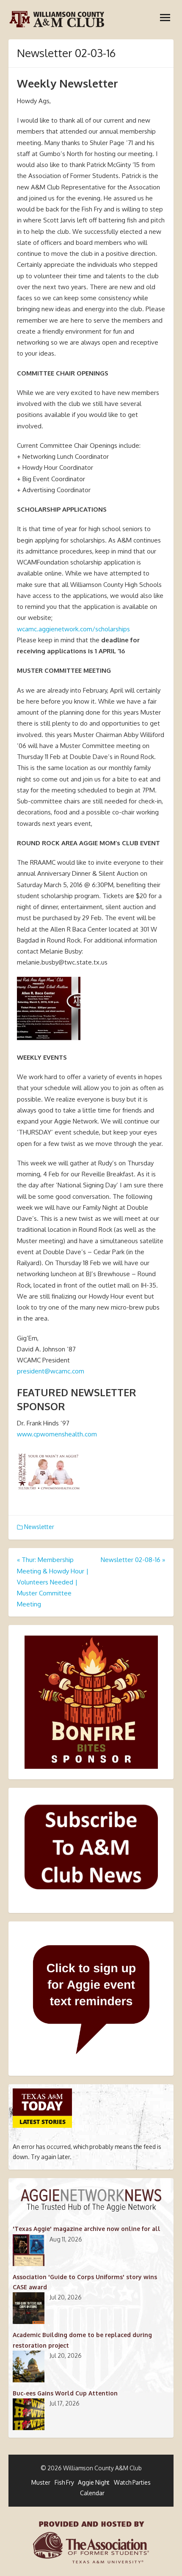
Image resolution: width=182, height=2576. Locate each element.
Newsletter (39, 1527)
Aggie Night (94, 2482)
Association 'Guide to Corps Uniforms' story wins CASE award (85, 2282)
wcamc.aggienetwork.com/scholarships (73, 629)
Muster (41, 2482)
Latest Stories (43, 2122)
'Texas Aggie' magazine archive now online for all (87, 2229)
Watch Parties (132, 2482)
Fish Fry (64, 2482)
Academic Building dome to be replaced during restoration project (82, 2340)
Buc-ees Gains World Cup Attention (65, 2393)
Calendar (92, 2493)
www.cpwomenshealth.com (57, 1434)
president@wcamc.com (51, 1371)
